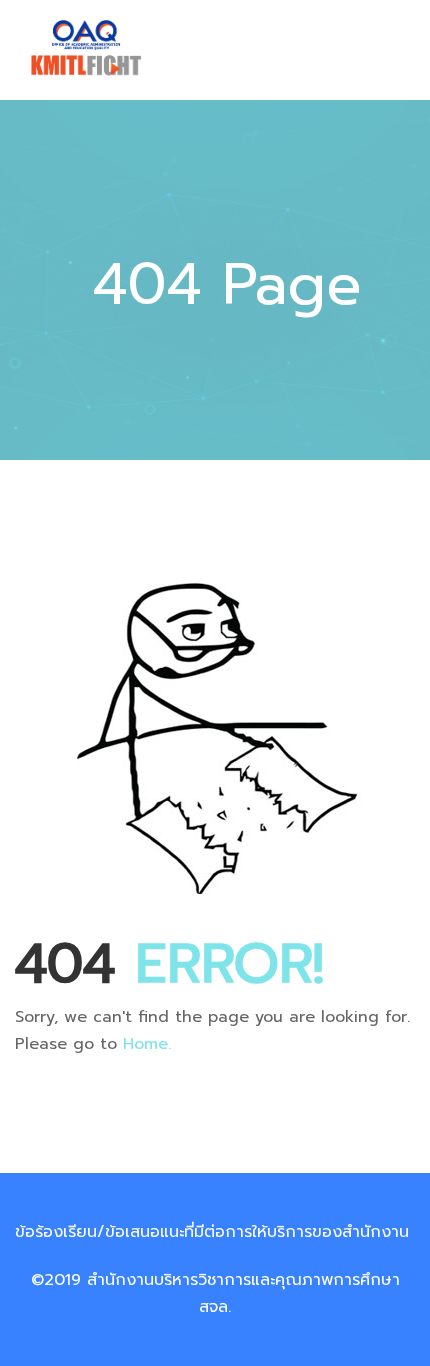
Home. (147, 1044)
